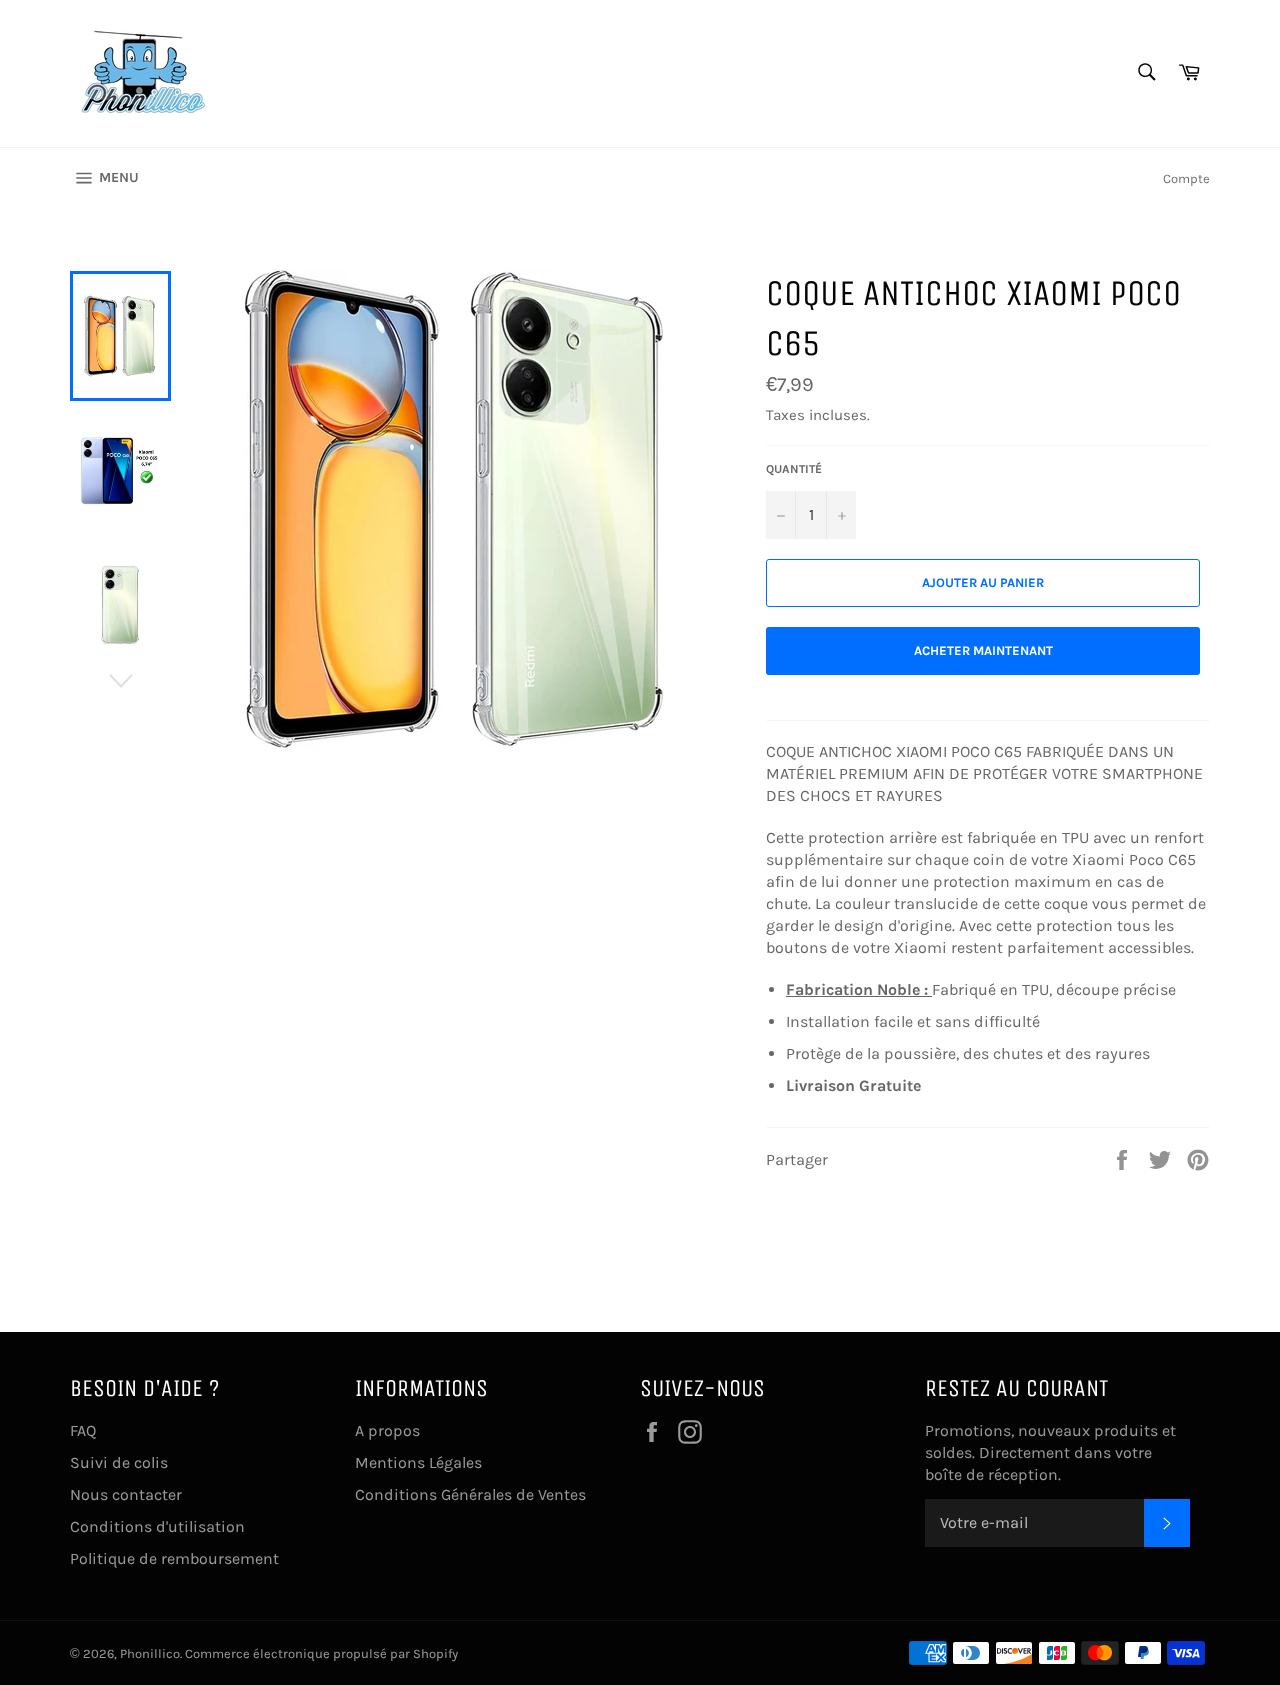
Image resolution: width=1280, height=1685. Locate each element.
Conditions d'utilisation (157, 1526)
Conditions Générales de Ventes (470, 1494)
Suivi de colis (119, 1462)
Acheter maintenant (983, 650)
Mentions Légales (418, 1462)
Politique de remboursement (174, 1558)
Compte (1186, 178)
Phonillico (150, 1653)
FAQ (83, 1430)
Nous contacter (126, 1494)
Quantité (794, 469)
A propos (387, 1430)
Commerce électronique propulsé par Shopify (321, 1653)
